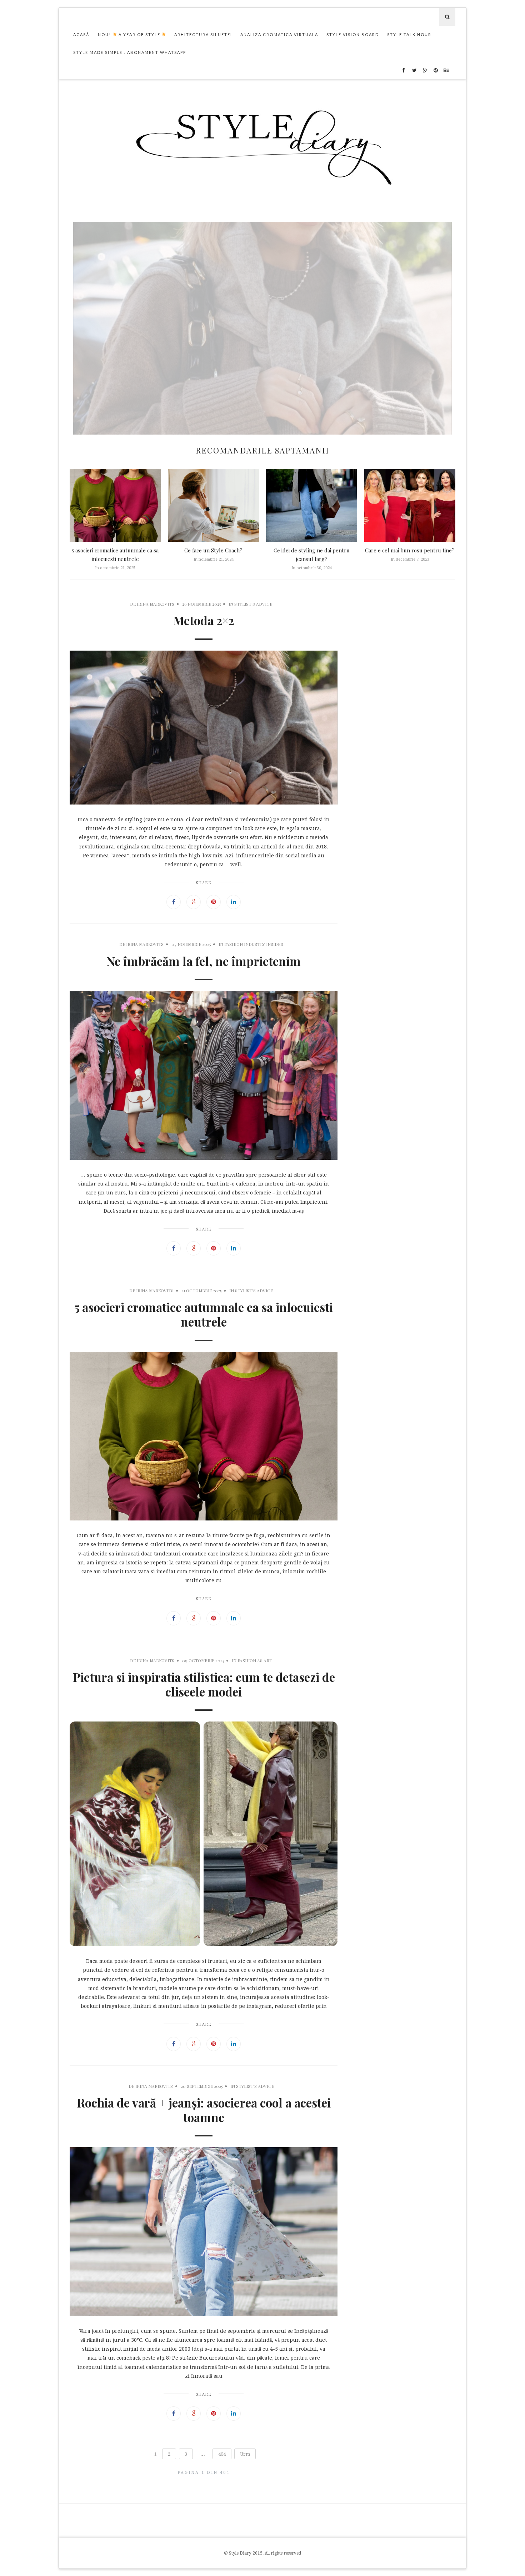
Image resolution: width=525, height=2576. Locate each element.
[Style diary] (263, 145)
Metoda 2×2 (262, 431)
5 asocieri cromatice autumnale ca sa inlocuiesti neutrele (204, 1314)
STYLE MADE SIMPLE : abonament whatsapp (130, 52)
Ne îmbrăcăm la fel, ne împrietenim (204, 961)
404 (222, 2454)
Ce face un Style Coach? (213, 550)
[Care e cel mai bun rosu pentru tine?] (410, 505)
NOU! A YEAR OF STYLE (130, 34)
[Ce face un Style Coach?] (213, 505)
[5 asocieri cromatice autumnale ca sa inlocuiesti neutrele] (115, 505)
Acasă (81, 34)
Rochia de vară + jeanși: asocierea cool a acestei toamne (204, 2110)
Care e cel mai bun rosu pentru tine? (410, 550)
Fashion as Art (255, 1660)
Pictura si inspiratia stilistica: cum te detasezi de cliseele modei (204, 1684)
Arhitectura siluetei (203, 34)
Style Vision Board (353, 34)
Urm (245, 2454)
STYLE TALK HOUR (409, 34)
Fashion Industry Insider (254, 944)
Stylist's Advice (253, 604)
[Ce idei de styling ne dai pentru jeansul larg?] (312, 505)
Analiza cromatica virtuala (279, 34)
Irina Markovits (156, 604)
